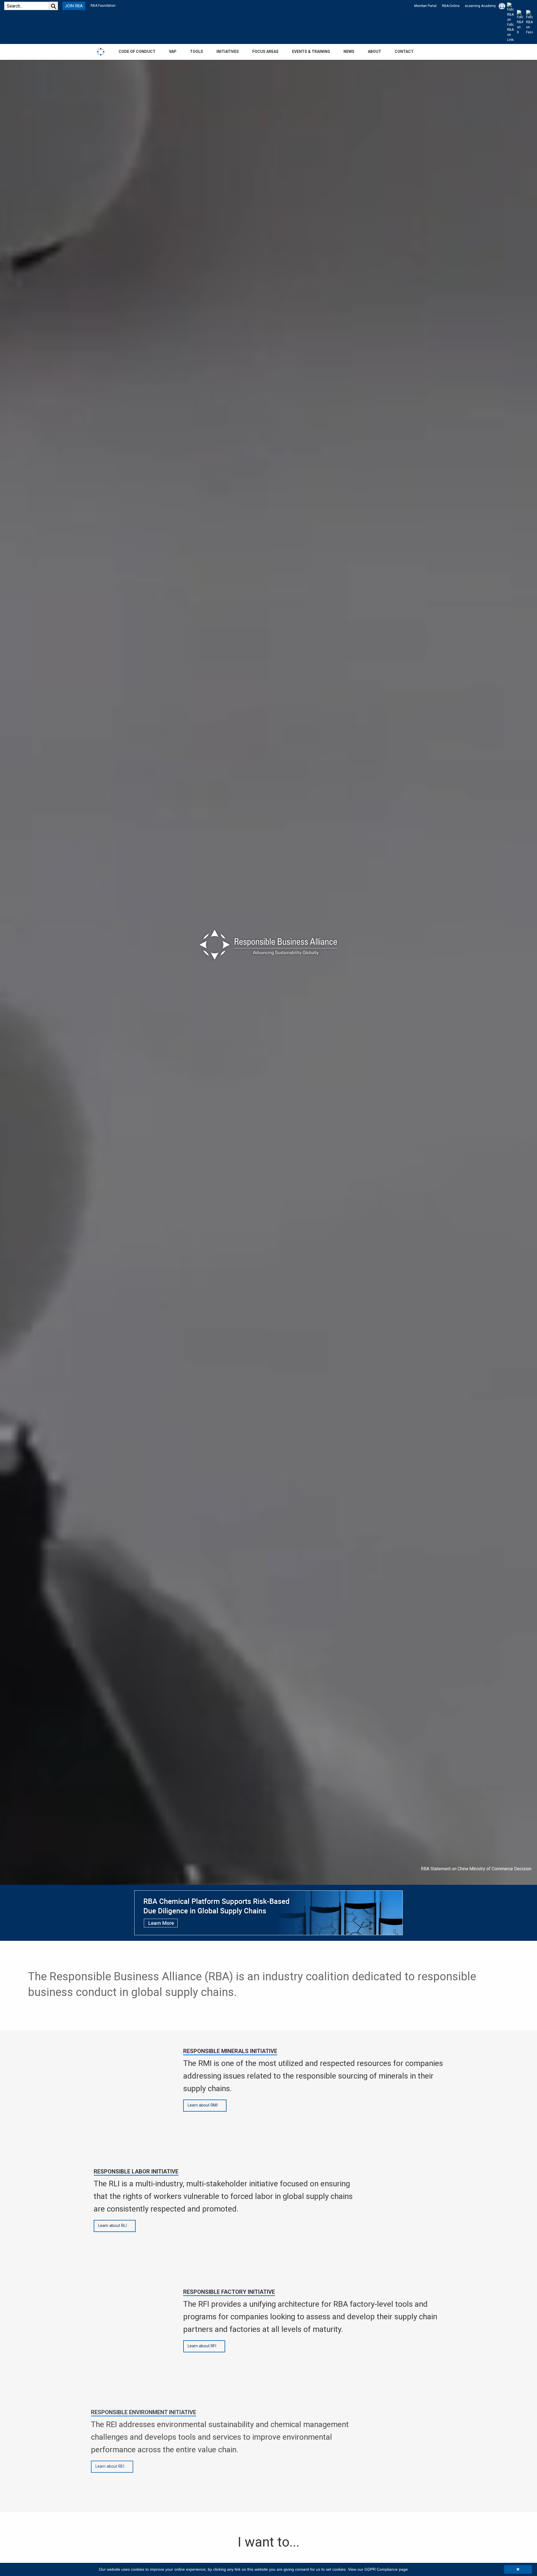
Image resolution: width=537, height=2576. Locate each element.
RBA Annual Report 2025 (507, 1869)
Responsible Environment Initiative (146, 2412)
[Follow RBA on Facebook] (528, 22)
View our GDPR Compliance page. (378, 2569)
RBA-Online (451, 6)
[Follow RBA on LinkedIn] (510, 22)
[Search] (53, 6)
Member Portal (425, 6)
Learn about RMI (203, 2105)
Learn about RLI (112, 2226)
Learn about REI (113, 2466)
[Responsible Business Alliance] (101, 52)
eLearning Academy (480, 6)
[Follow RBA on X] (519, 22)
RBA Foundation (103, 6)
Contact (404, 52)
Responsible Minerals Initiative (230, 2051)
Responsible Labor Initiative (136, 2171)
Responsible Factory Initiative (229, 2292)
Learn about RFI (202, 2346)
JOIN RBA (74, 6)
